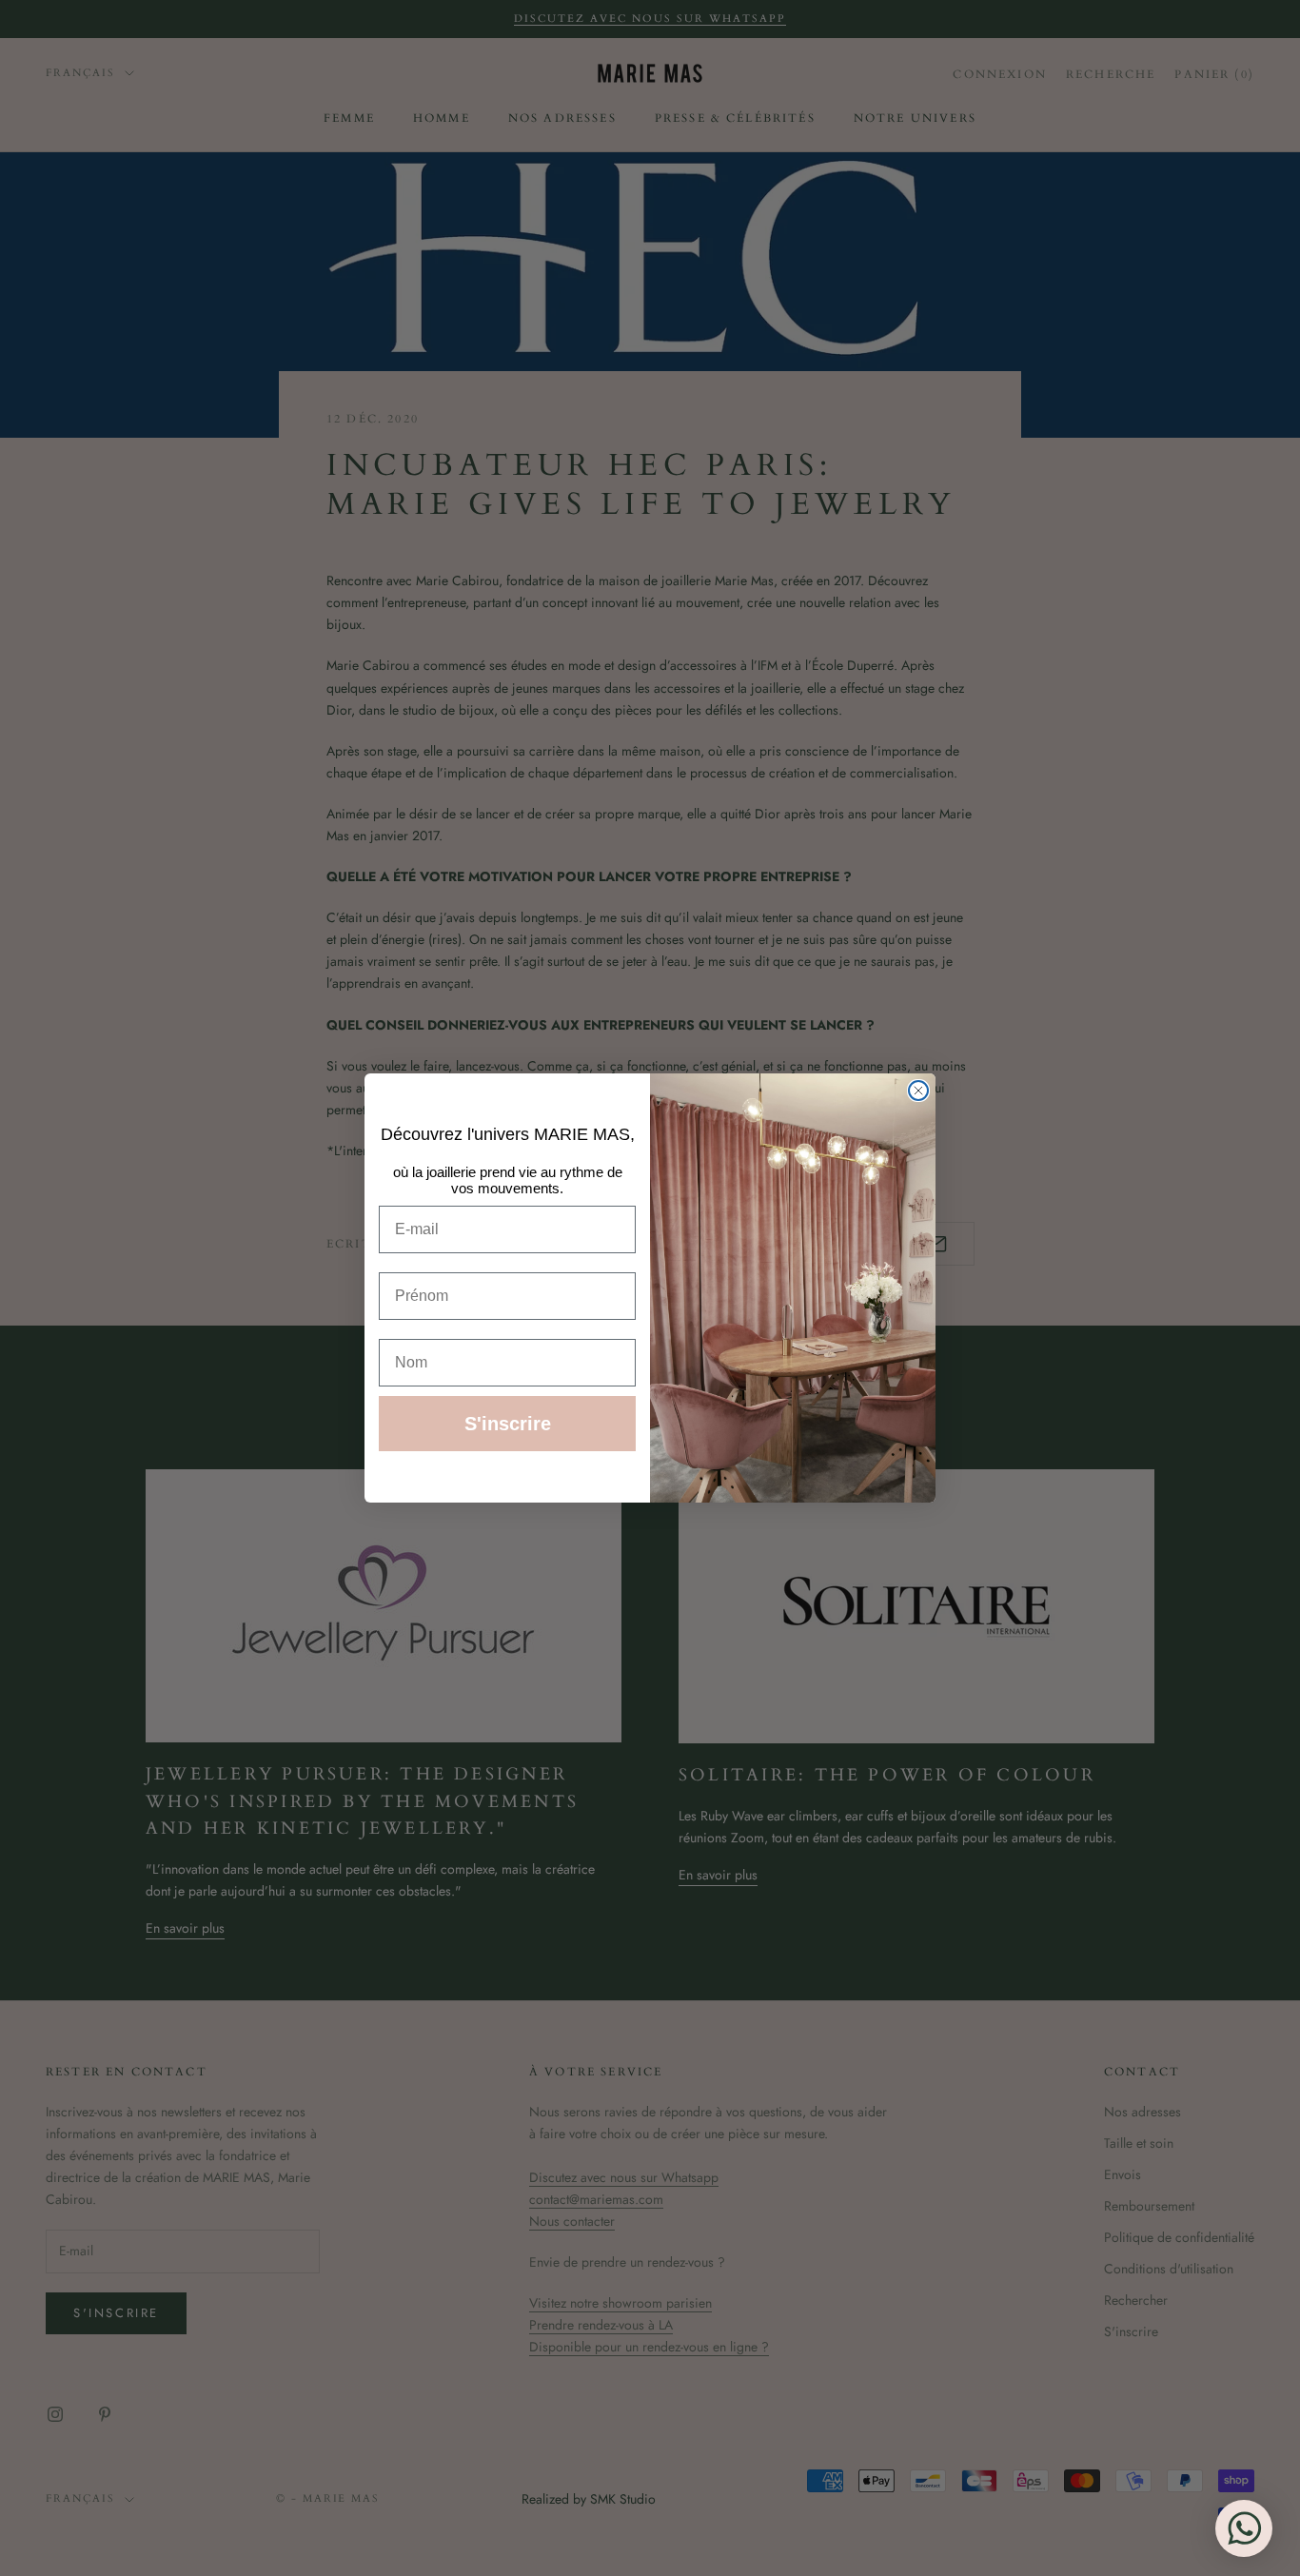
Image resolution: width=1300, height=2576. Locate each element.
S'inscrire (508, 1424)
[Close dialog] (918, 1091)
